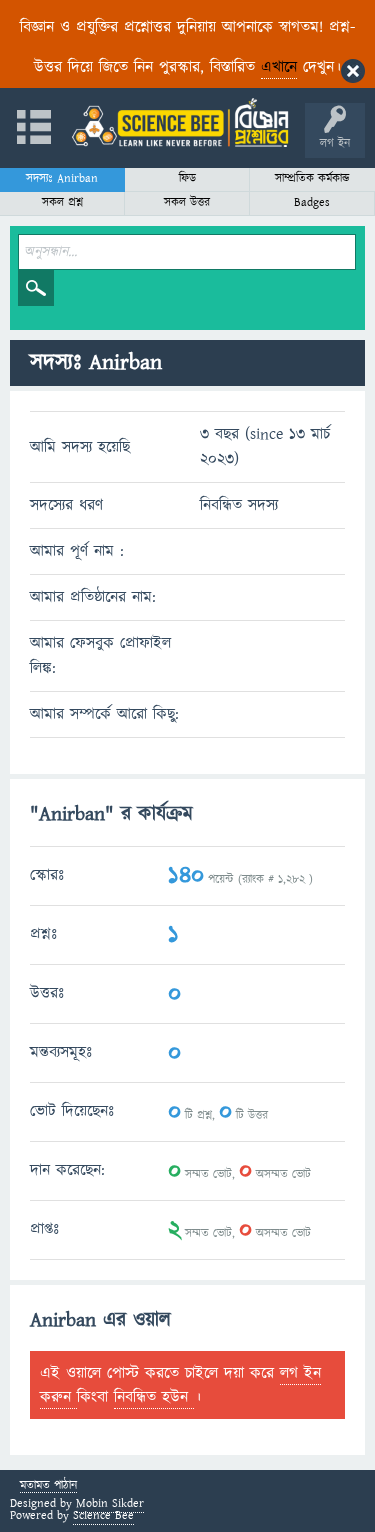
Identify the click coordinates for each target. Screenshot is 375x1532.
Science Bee (103, 1515)
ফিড (187, 178)
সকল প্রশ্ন (62, 202)
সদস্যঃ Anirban (62, 178)
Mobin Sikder (110, 1503)
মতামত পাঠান (48, 1486)
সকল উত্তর (187, 202)
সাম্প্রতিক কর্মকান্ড (312, 178)
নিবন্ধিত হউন (154, 1397)
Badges (312, 202)
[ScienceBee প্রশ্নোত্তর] (180, 122)
